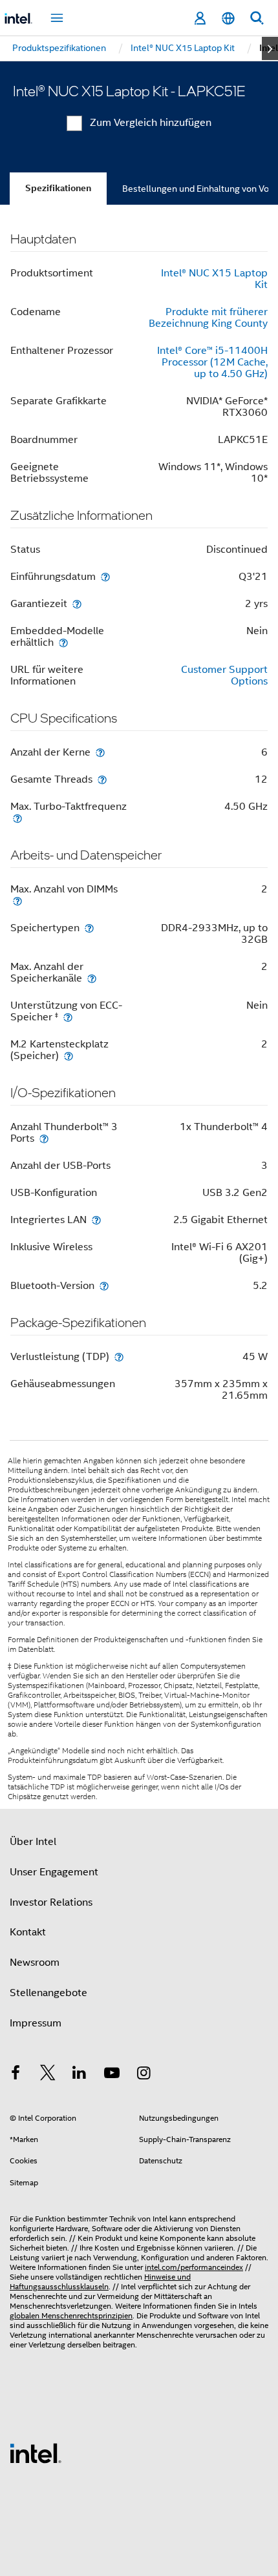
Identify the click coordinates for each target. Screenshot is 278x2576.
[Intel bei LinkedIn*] (80, 2075)
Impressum (36, 2023)
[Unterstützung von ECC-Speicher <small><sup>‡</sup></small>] (68, 1017)
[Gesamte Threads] (102, 779)
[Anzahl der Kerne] (100, 752)
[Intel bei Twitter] (48, 2075)
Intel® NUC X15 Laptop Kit (214, 279)
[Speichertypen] (89, 928)
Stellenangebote (48, 1993)
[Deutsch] (228, 18)
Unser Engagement (54, 1872)
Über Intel (33, 1842)
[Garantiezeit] (77, 603)
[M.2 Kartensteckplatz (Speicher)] (69, 1056)
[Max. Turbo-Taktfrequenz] (17, 818)
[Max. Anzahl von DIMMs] (17, 901)
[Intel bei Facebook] (16, 2075)
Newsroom (35, 1963)
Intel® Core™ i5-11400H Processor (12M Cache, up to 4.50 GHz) (212, 362)
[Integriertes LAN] (96, 1220)
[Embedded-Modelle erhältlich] (63, 642)
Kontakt (28, 1932)
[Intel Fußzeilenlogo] (36, 2453)
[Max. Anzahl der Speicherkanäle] (92, 978)
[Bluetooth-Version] (104, 1285)
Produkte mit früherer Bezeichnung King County (208, 318)
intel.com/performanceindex (194, 2267)
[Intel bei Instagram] (144, 2075)
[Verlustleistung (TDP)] (119, 1356)
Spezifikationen (58, 188)
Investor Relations (51, 1902)
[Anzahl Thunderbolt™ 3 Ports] (44, 1138)
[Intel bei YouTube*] (112, 2075)
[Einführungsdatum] (105, 576)
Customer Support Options (224, 675)
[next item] (270, 48)
